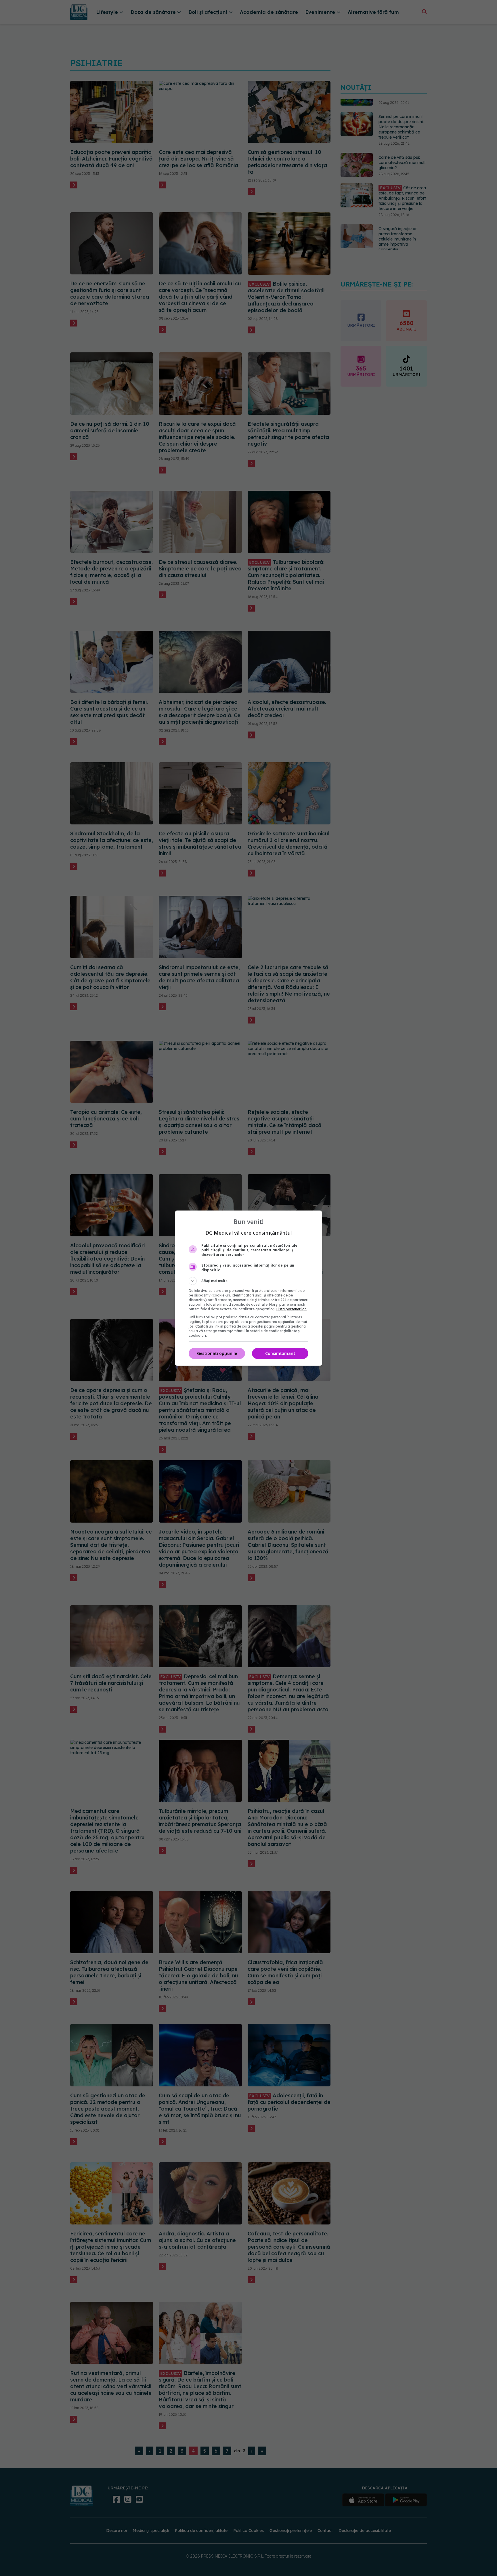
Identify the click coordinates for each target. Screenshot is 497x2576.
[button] (248, 1281)
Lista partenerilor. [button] (291, 1309)
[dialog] (248, 1288)
